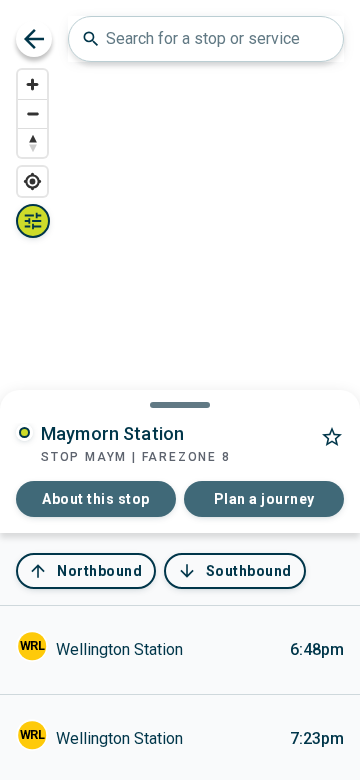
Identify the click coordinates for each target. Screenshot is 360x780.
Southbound (234, 571)
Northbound (85, 571)
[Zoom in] (32, 84)
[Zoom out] (32, 113)
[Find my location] (32, 181)
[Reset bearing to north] (32, 142)
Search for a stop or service (190, 39)
